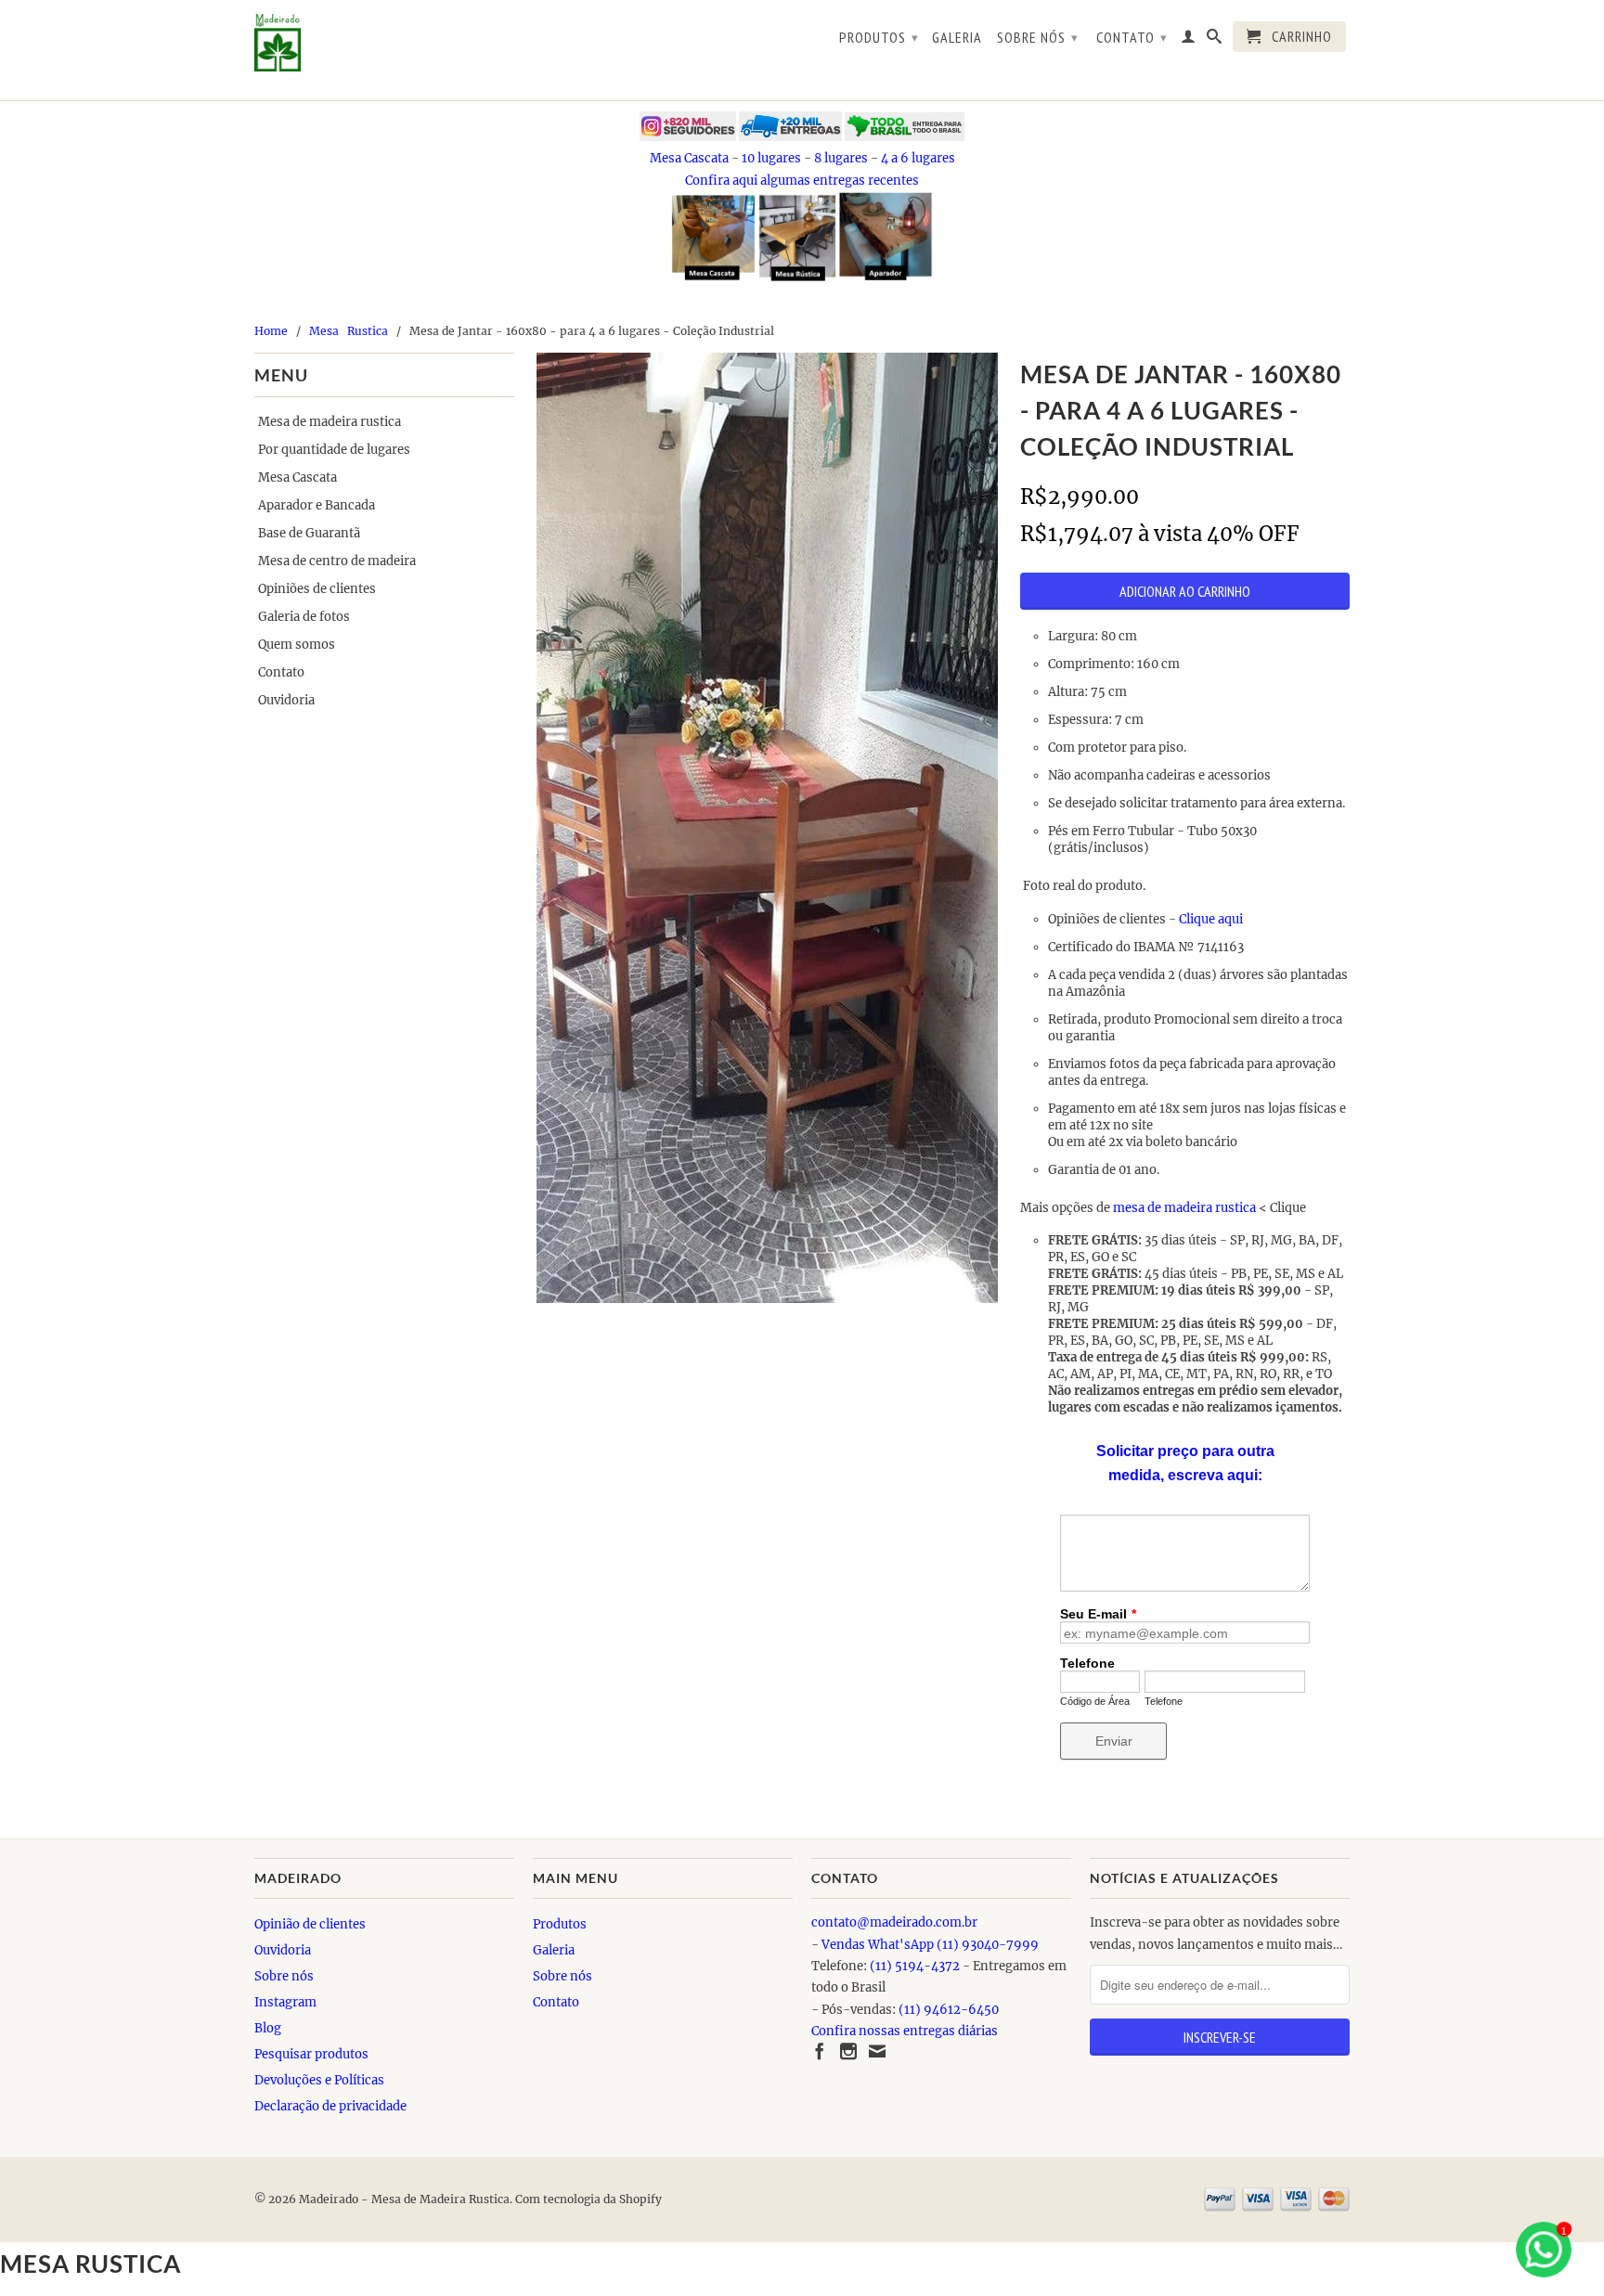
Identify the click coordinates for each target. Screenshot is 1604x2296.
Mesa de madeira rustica (330, 422)
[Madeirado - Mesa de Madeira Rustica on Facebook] (820, 2051)
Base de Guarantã (309, 533)
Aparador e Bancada (317, 505)
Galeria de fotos (304, 617)
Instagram (285, 2002)
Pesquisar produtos (311, 2054)
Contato (1132, 37)
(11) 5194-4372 (915, 1966)
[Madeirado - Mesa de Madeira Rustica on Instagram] (848, 2051)
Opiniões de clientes (317, 589)
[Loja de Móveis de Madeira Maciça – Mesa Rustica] (384, 43)
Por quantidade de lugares (334, 450)
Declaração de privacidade (330, 2106)
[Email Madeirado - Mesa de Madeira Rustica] (877, 2051)
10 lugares (771, 158)
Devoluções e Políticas (319, 2080)
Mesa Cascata (689, 158)
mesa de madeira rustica (1184, 1208)
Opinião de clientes (310, 1924)
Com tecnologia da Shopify (589, 2199)
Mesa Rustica (350, 331)
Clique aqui (1212, 919)
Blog (268, 2028)
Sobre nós (1038, 37)
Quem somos (297, 645)
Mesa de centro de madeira (337, 561)
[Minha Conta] (1189, 40)
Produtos (879, 37)
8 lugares (841, 158)
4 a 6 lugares (918, 158)
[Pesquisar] (1215, 40)
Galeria (957, 38)
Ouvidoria (286, 700)
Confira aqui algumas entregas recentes (802, 181)
